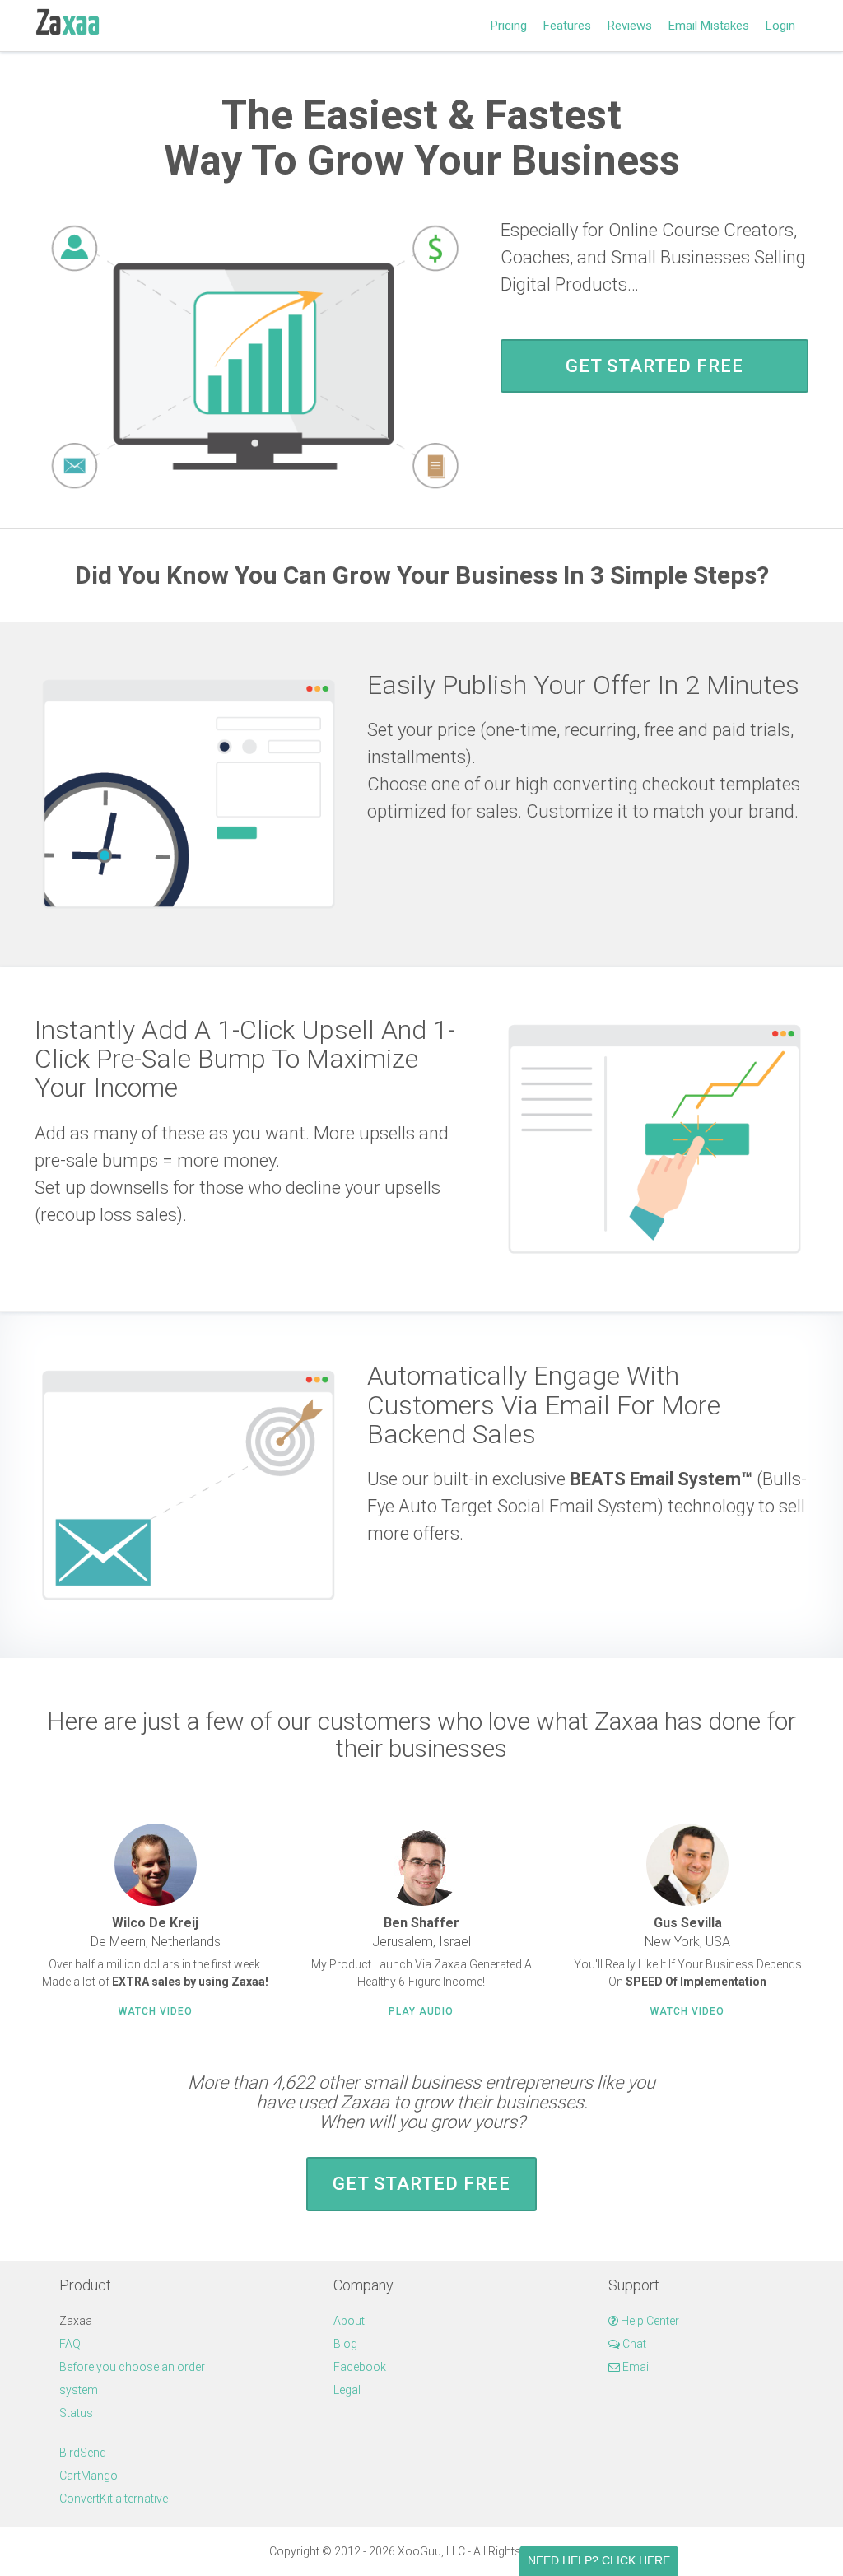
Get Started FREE (654, 366)
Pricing (509, 26)
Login (780, 26)
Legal (347, 2390)
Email (636, 2367)
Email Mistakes (709, 26)
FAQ (70, 2344)
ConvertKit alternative (114, 2499)
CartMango (88, 2476)
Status (76, 2413)
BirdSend (83, 2453)
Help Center (649, 2321)
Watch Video (156, 2011)
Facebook (360, 2367)
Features (567, 26)
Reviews (630, 26)
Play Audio (421, 2011)
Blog (345, 2344)
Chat (633, 2344)
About (349, 2321)
